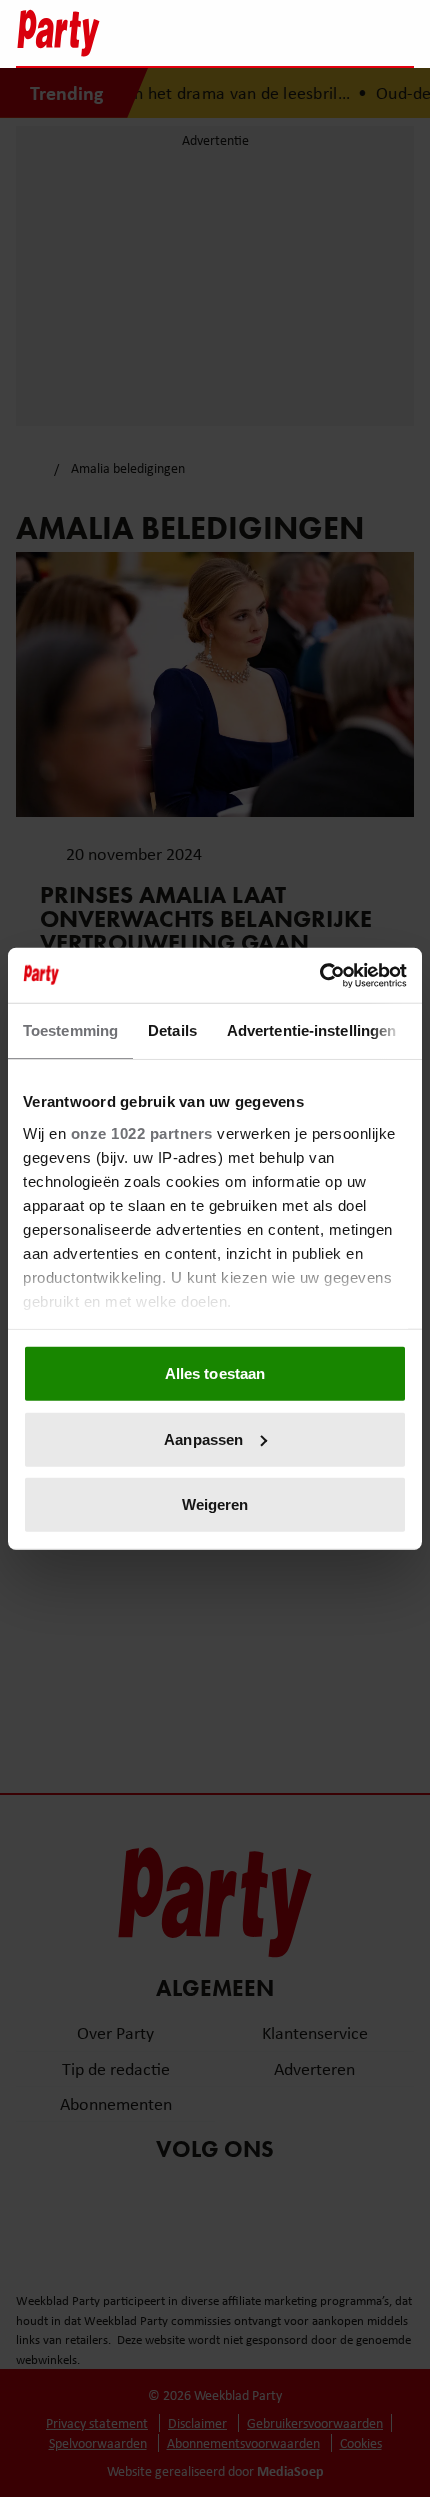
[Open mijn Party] (338, 33)
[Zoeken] (398, 35)
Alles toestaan (215, 1373)
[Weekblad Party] (126, 33)
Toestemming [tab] (70, 1030)
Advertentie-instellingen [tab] (311, 1030)
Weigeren (215, 1504)
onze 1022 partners (142, 1132)
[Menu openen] (273, 33)
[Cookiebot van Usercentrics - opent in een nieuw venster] (319, 975)
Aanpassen (203, 1438)
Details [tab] (172, 1030)
